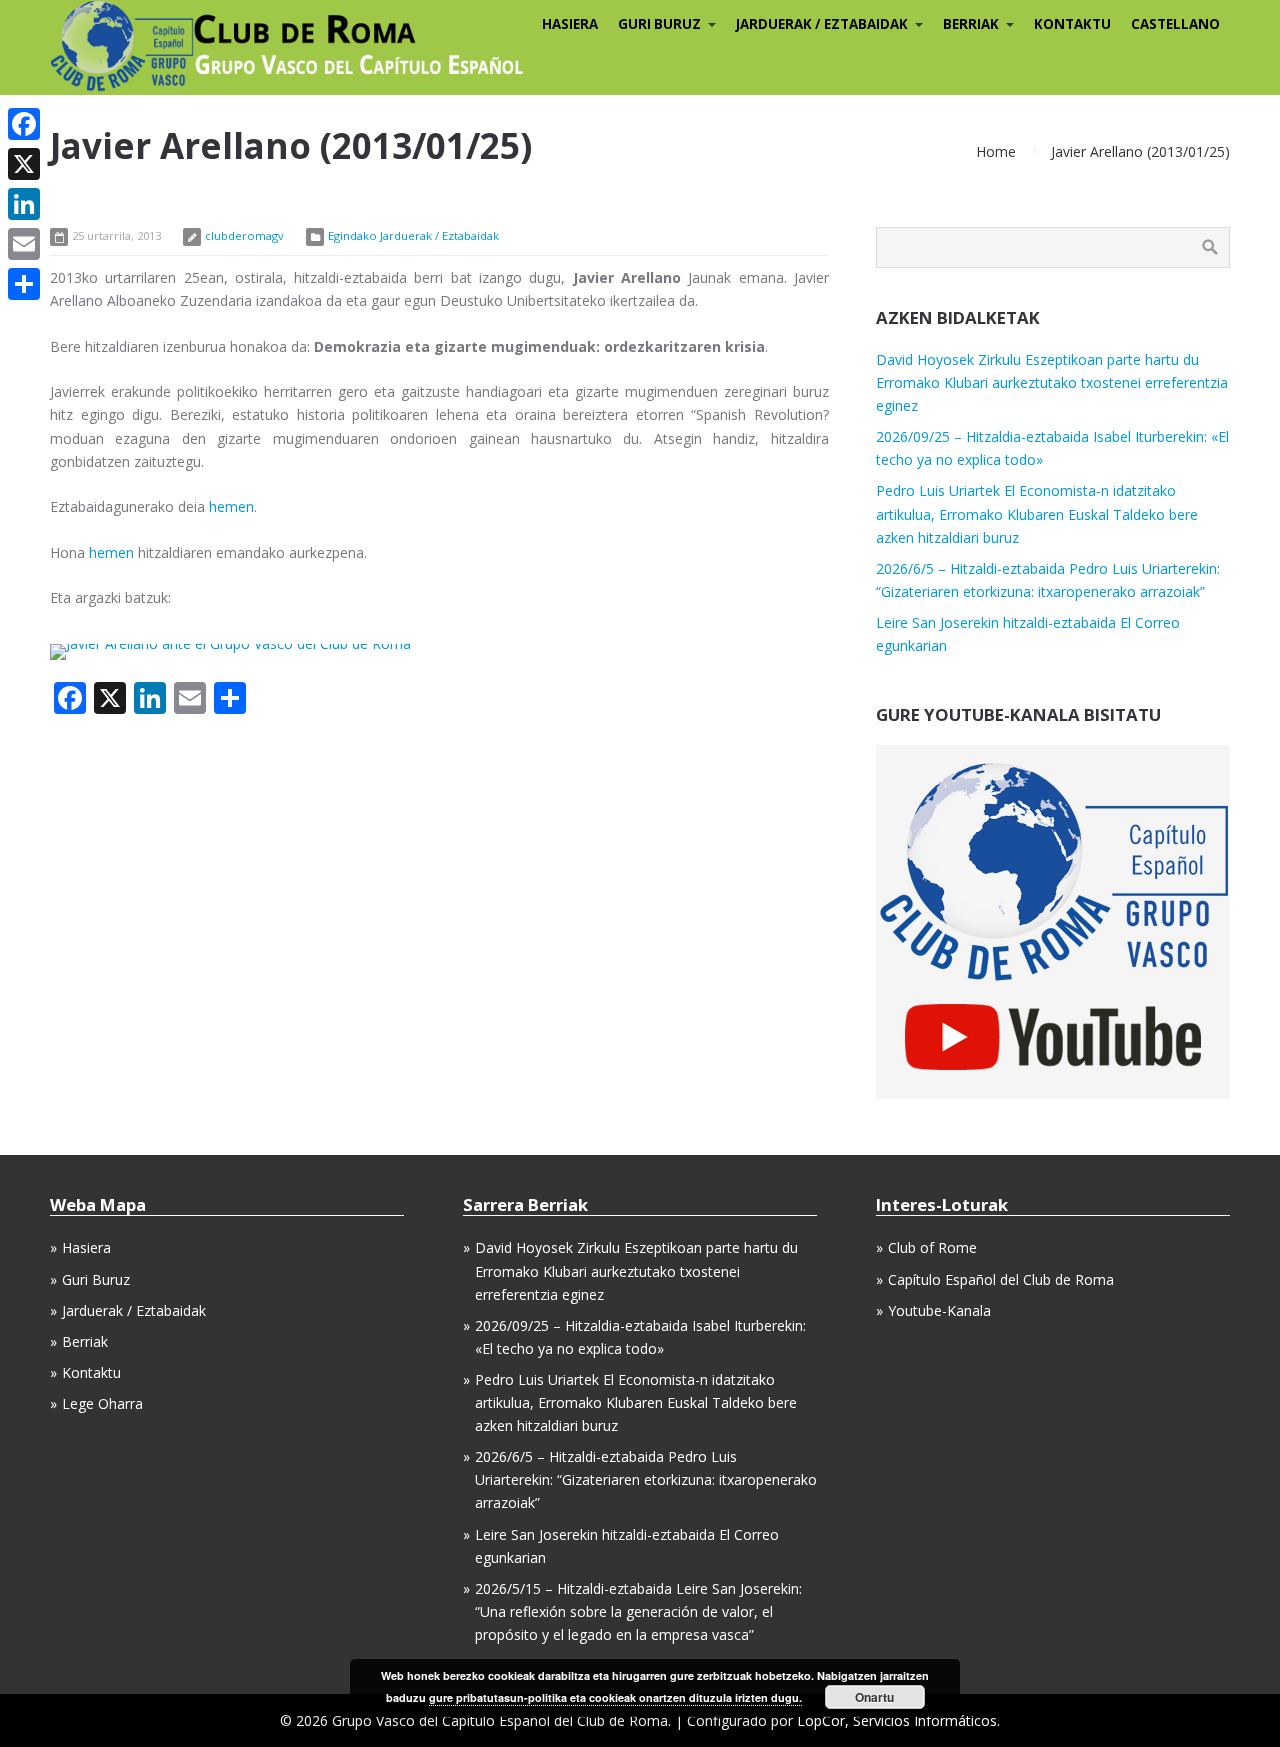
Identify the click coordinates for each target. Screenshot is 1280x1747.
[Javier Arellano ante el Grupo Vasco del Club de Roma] (230, 643)
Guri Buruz (96, 1279)
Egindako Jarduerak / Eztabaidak (413, 235)
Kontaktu (91, 1372)
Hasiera (86, 1247)
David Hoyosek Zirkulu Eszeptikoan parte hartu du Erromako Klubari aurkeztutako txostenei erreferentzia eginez (1052, 382)
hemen (231, 506)
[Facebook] (24, 124)
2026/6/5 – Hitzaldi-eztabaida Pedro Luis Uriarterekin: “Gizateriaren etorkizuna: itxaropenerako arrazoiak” (646, 1479)
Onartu (874, 1697)
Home (996, 151)
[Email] (24, 244)
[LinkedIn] (24, 204)
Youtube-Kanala (939, 1310)
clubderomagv (244, 235)
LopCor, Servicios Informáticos (897, 1720)
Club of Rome (932, 1247)
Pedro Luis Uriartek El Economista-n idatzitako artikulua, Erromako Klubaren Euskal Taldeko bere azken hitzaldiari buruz (1037, 513)
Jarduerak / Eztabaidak (134, 1310)
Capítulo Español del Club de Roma (1001, 1279)
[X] (24, 164)
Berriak (85, 1341)
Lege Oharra (102, 1403)
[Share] (24, 284)
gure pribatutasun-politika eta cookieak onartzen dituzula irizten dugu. (615, 1697)
